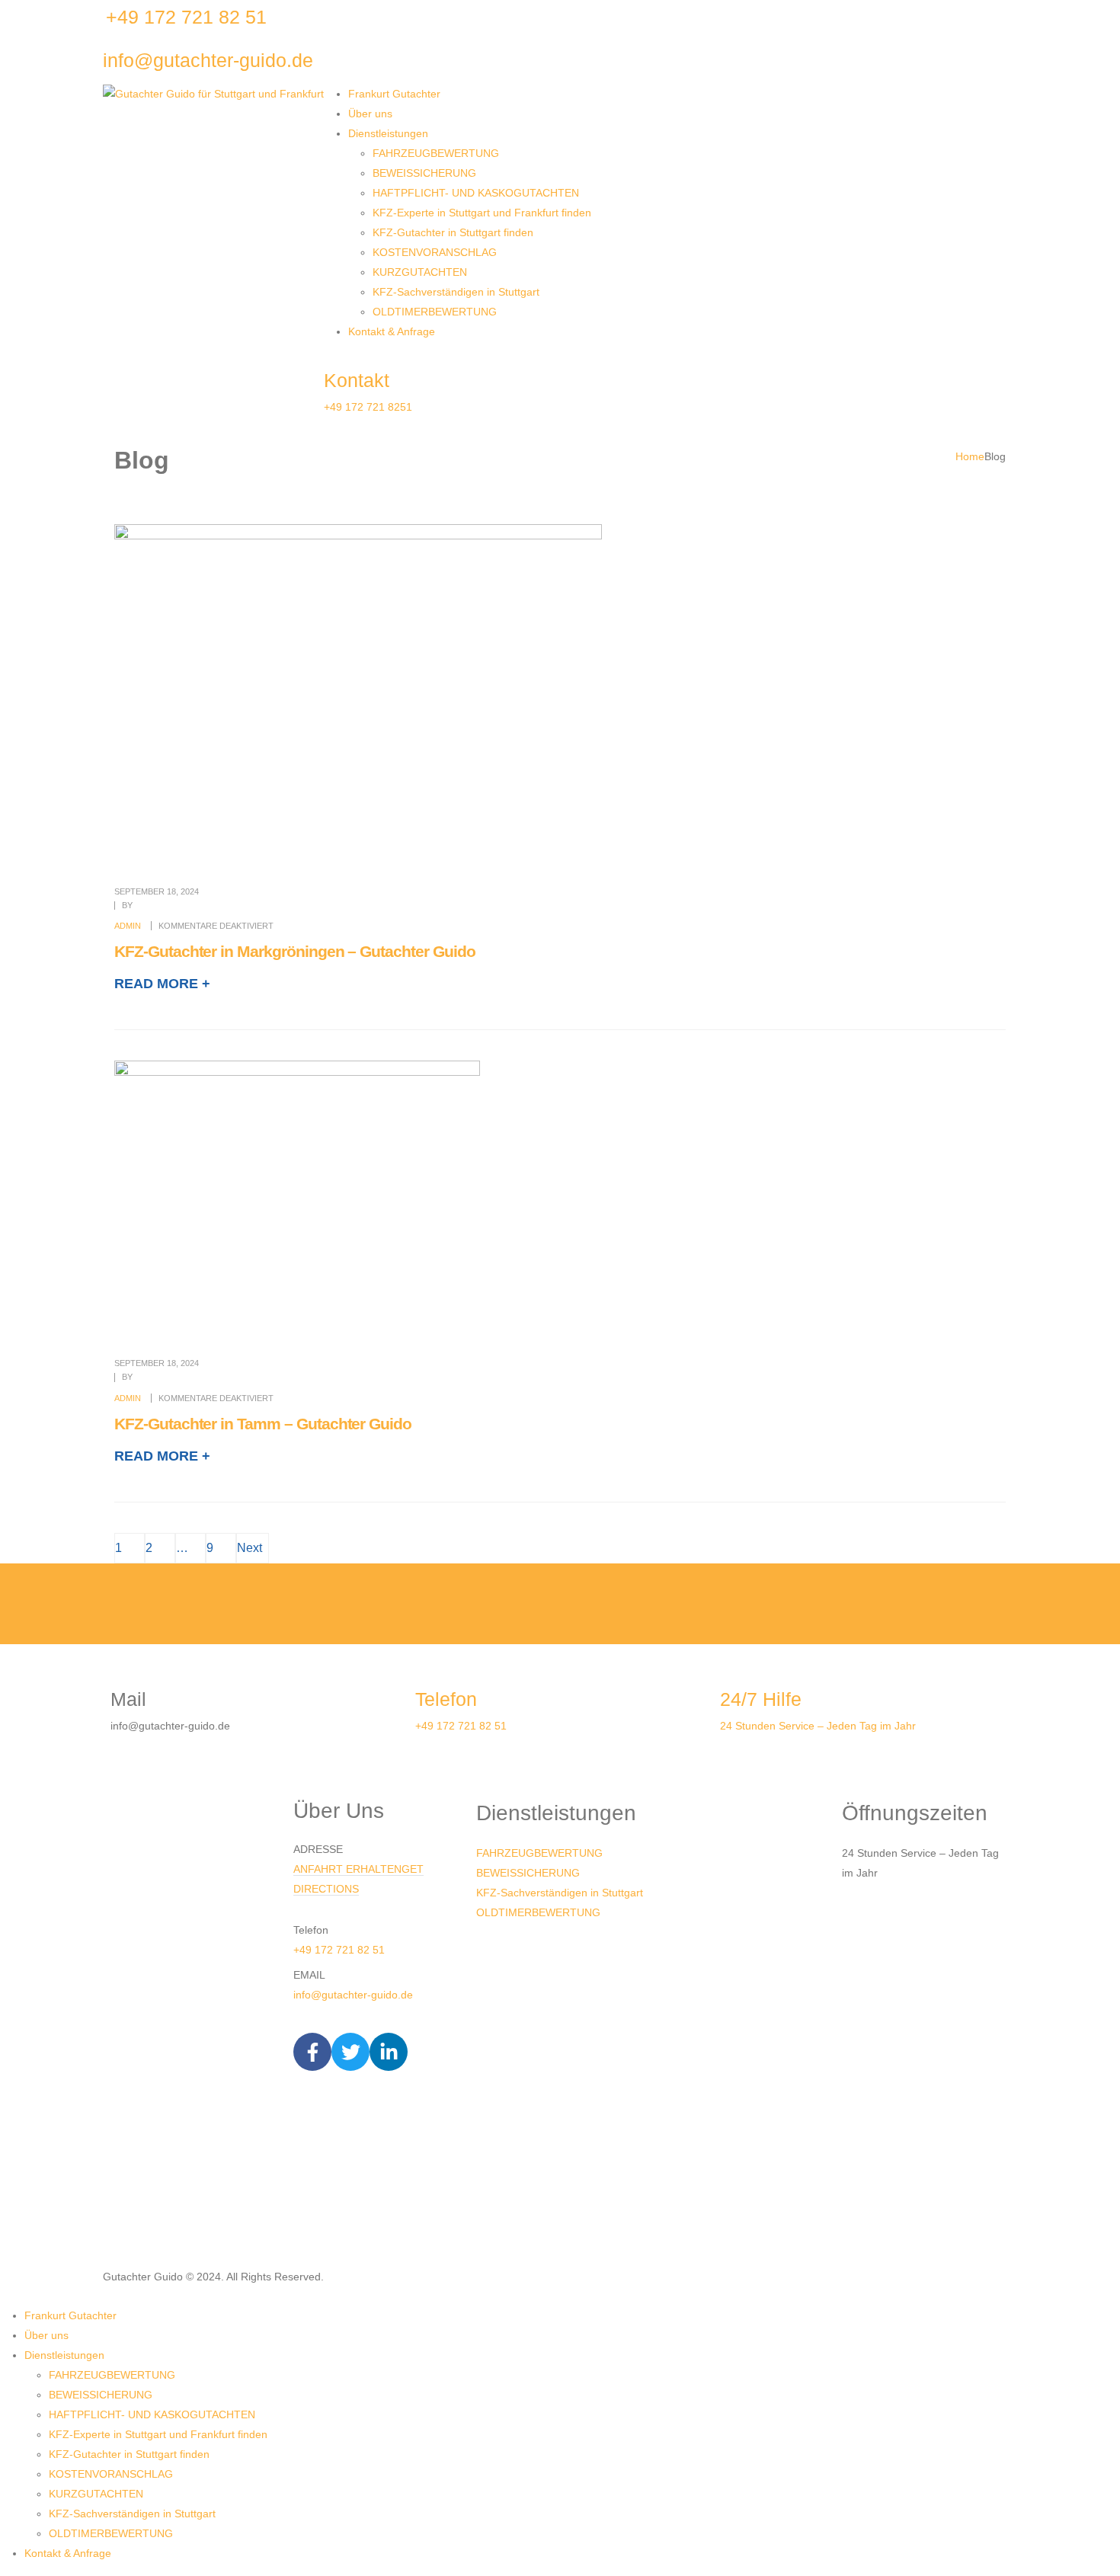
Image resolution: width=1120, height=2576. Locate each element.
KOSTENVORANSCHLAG (435, 252)
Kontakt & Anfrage (392, 331)
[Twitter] (350, 2052)
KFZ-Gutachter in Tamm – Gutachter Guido (263, 1424)
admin (128, 926)
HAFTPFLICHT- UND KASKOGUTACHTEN (476, 193)
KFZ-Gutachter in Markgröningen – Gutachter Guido (295, 951)
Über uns (370, 114)
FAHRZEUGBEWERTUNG (436, 153)
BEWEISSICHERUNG (424, 173)
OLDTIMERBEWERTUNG (435, 312)
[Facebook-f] (312, 2052)
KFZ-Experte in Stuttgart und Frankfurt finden (482, 213)
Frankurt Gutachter (394, 94)
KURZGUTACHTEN (420, 272)
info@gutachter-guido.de (353, 1995)
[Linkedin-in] (389, 2052)
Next (253, 1548)
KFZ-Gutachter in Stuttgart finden (453, 232)
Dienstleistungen (388, 133)
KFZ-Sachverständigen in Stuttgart (456, 292)
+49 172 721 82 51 (339, 1950)
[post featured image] (358, 693)
